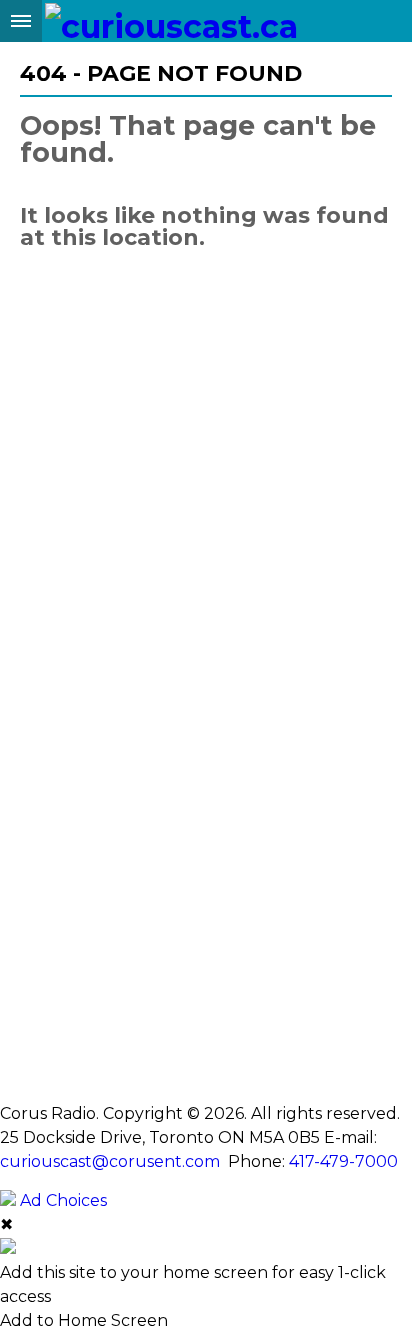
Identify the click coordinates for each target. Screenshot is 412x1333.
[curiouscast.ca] (171, 21)
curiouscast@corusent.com (110, 1161)
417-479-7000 (343, 1161)
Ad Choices (61, 1200)
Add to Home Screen (84, 1320)
